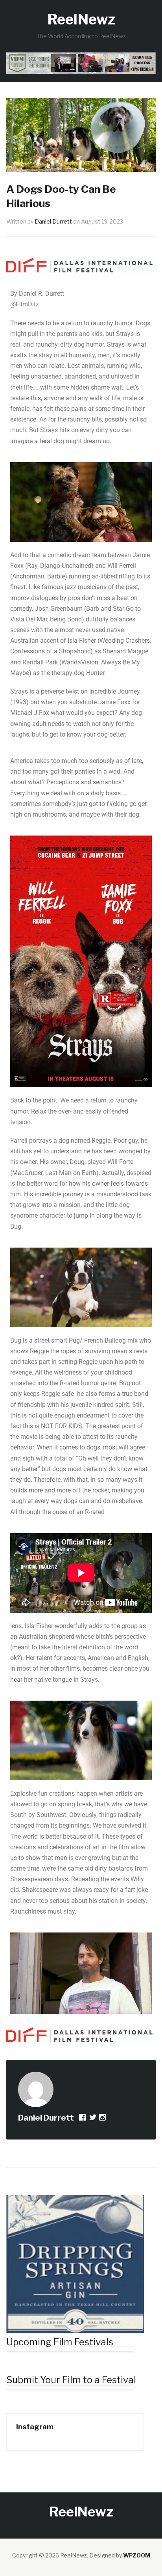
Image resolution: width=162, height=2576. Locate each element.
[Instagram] (103, 2118)
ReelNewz (81, 19)
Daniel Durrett (53, 221)
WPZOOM (137, 2555)
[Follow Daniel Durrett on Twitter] (93, 2118)
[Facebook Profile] (83, 2118)
